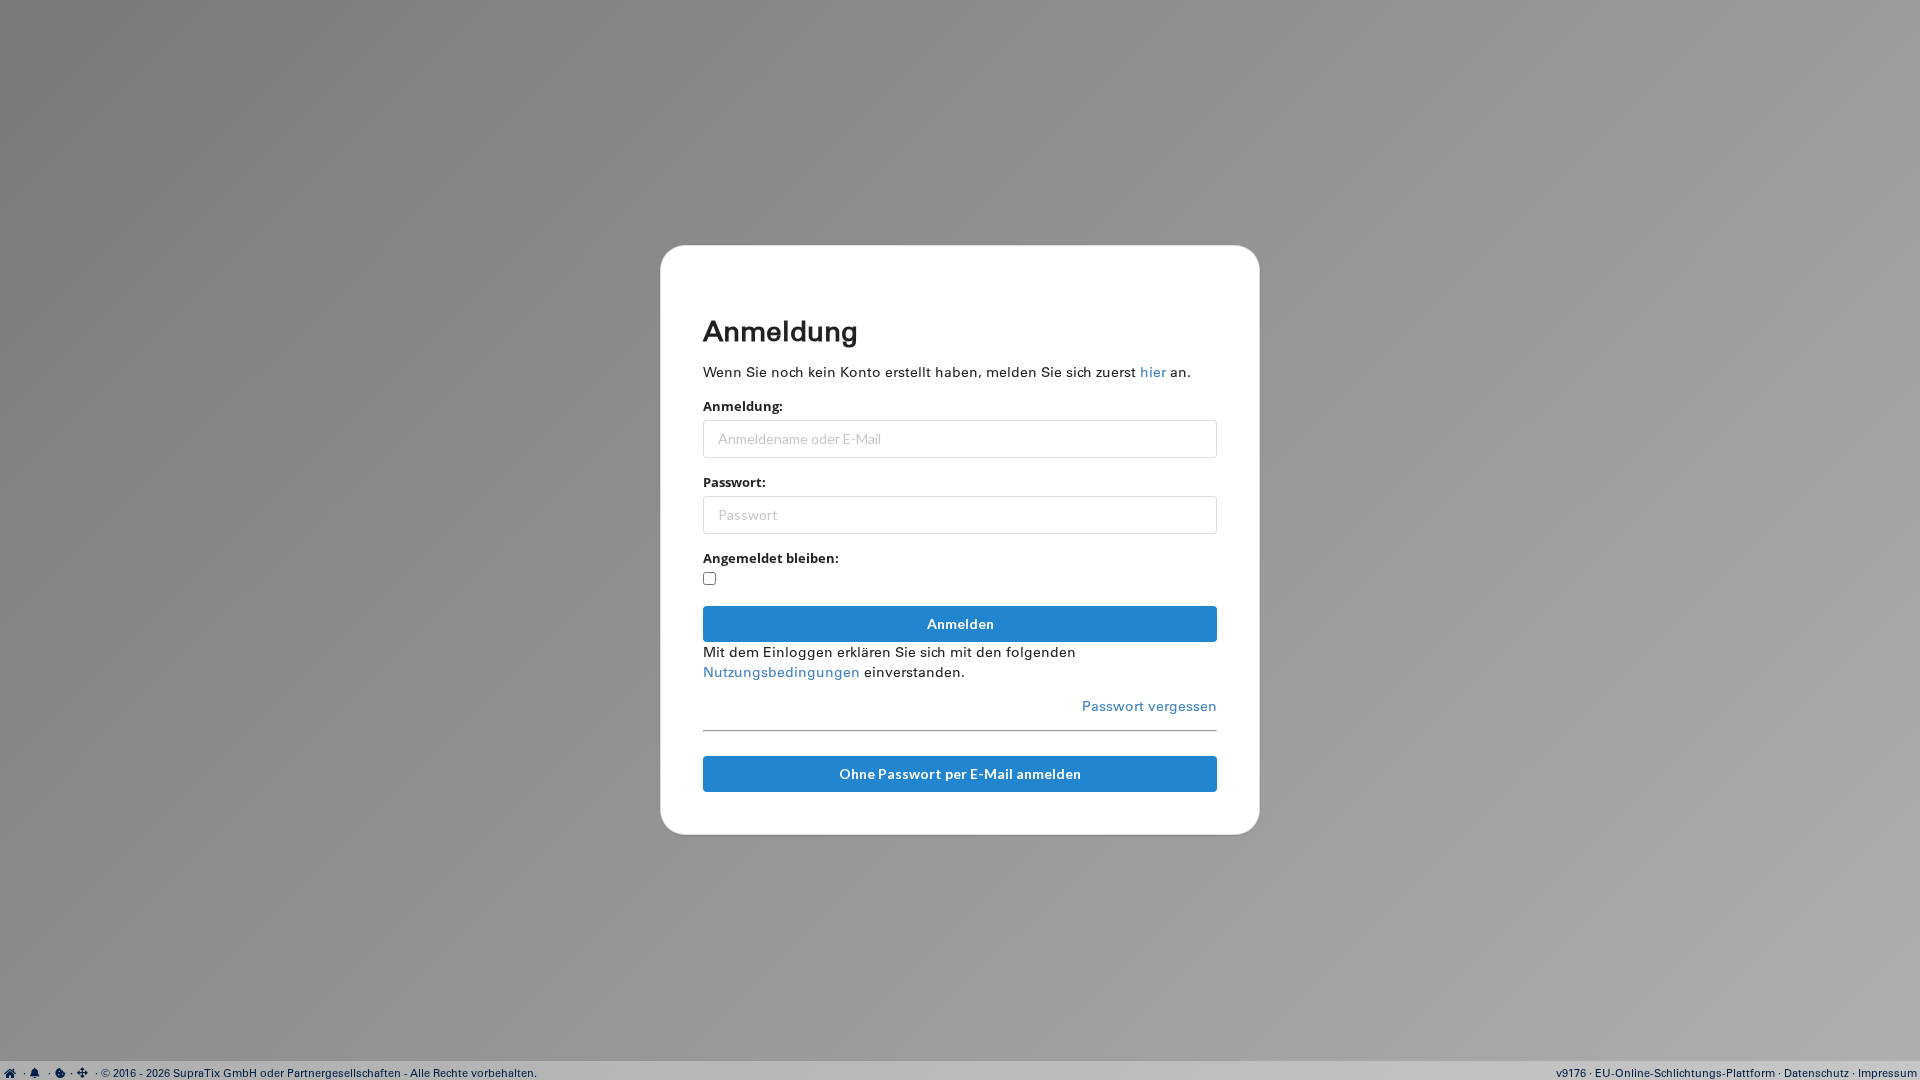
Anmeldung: (743, 406)
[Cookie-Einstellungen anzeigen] (60, 1072)
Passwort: (734, 482)
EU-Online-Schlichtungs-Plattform (1685, 1072)
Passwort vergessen (1149, 706)
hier (1153, 372)
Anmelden (960, 623)
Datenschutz (1816, 1072)
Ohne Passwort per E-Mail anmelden (960, 773)
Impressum (1887, 1072)
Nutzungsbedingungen (781, 672)
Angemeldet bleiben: (771, 558)
